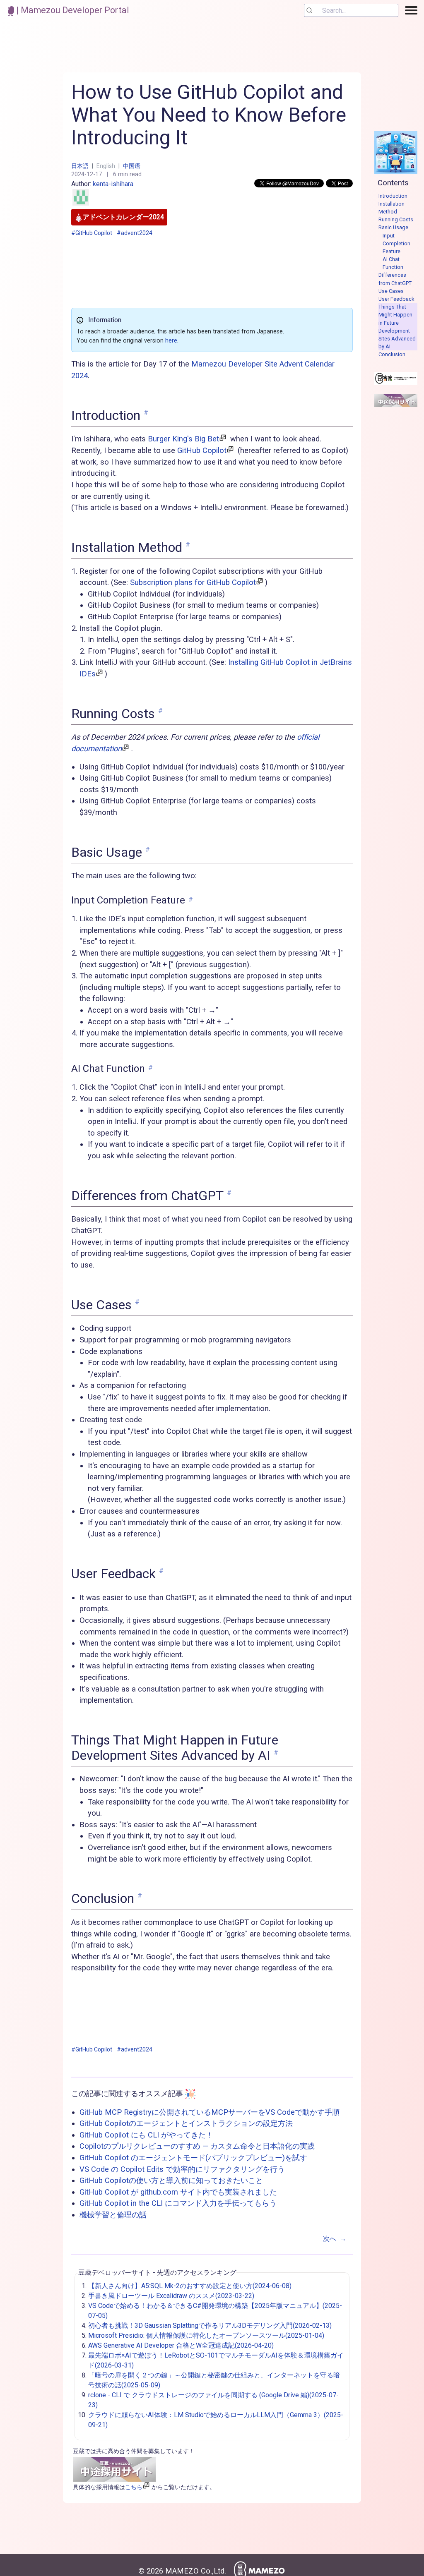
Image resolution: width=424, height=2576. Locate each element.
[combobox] (351, 10)
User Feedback (396, 299)
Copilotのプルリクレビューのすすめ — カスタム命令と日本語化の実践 (197, 2146)
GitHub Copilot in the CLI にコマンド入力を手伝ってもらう (178, 2203)
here (171, 341)
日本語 (80, 166)
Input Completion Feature (396, 243)
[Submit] (313, 10)
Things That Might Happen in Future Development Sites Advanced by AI (397, 327)
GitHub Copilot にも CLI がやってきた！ (146, 2135)
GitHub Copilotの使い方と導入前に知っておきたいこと (171, 2180)
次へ (335, 2239)
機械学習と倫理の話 (113, 2215)
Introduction (393, 196)
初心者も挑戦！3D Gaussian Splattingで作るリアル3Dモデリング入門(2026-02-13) (210, 2326)
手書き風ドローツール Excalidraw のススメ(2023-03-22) (171, 2296)
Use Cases (391, 291)
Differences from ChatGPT (395, 279)
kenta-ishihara (113, 184)
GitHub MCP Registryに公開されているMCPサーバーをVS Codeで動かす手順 (210, 2112)
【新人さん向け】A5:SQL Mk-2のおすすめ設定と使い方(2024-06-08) (190, 2286)
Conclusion (392, 354)
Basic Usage (393, 227)
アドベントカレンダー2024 (123, 217)
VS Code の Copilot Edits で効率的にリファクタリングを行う (182, 2169)
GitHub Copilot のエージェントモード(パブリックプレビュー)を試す (193, 2158)
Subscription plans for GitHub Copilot (193, 582)
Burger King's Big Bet (183, 439)
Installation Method (391, 208)
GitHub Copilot (202, 450)
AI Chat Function (393, 263)
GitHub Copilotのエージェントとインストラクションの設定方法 (186, 2123)
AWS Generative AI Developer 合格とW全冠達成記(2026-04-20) (181, 2345)
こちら (134, 2487)
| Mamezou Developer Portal (72, 10)
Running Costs (396, 219)
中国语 (132, 166)
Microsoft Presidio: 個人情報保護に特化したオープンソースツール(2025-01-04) (206, 2335)
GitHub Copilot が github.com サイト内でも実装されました (178, 2192)
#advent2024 (135, 233)
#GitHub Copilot (92, 233)
